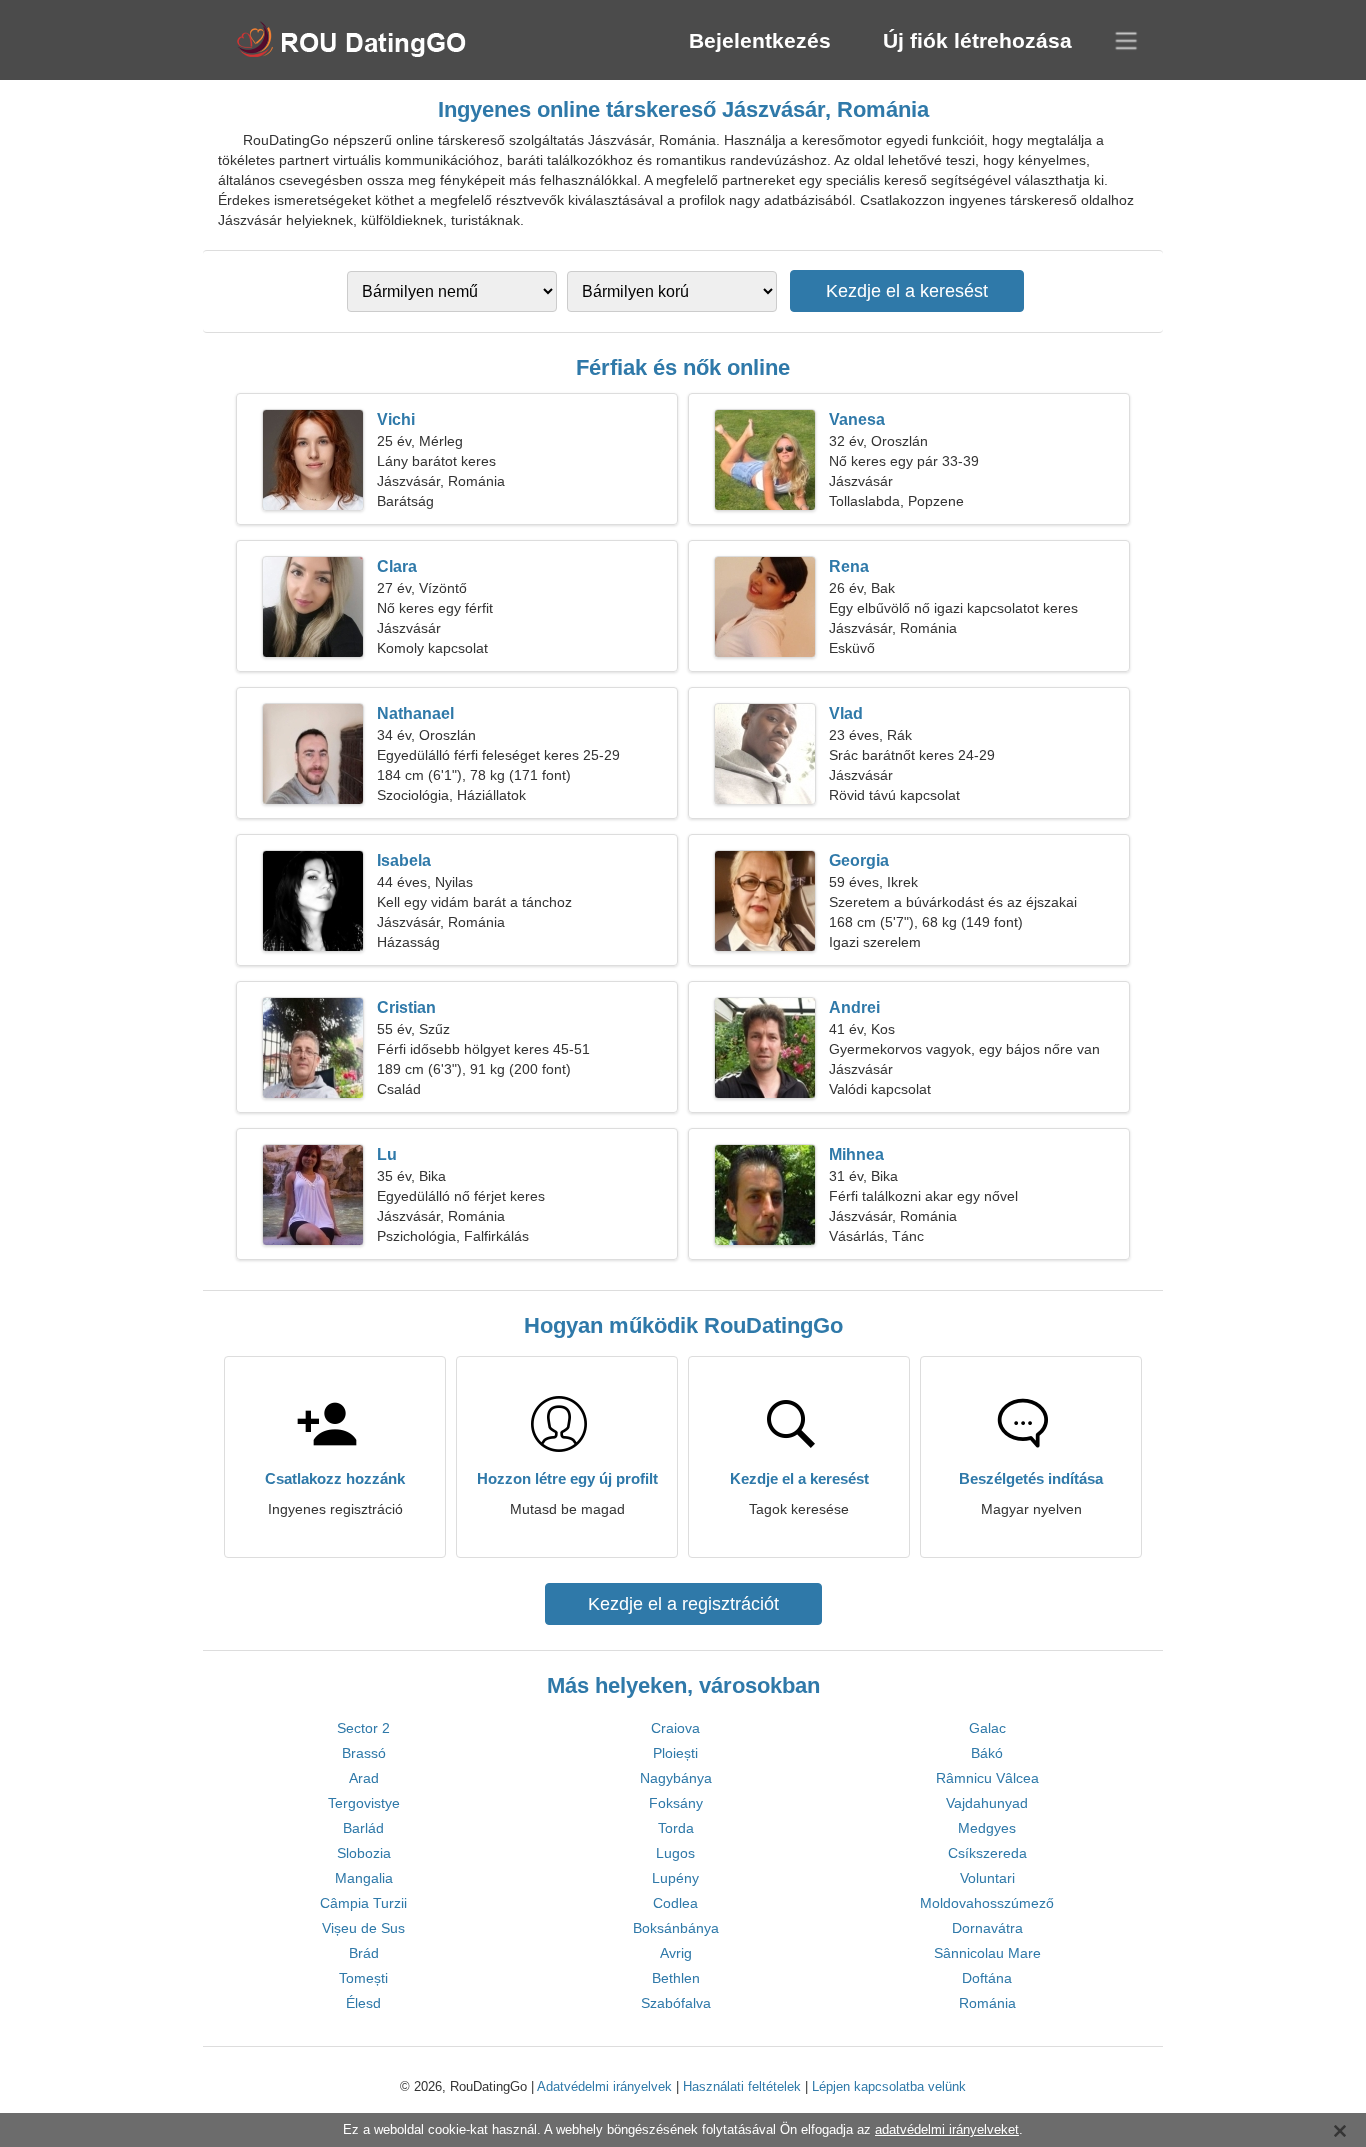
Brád (364, 1953)
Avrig (676, 1953)
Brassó (364, 1753)
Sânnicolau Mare (987, 1953)
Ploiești (675, 1753)
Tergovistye (364, 1803)
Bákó (987, 1753)
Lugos (675, 1853)
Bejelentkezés (760, 40)
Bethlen (676, 1978)
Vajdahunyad (987, 1803)
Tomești (363, 1978)
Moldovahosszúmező (987, 1903)
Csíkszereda (987, 1853)
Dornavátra (987, 1928)
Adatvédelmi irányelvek (604, 2086)
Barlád (363, 1828)
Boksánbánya (676, 1928)
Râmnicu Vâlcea (987, 1778)
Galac (987, 1728)
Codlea (675, 1903)
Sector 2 (363, 1728)
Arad (364, 1778)
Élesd (363, 2003)
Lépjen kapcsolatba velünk (889, 2086)
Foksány (676, 1803)
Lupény (675, 1878)
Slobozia (364, 1853)
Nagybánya (676, 1778)
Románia (987, 2003)
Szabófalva (676, 2003)
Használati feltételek (742, 2086)
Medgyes (987, 1828)
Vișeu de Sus (363, 1928)
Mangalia (364, 1878)
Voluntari (987, 1878)
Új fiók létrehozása (977, 40)
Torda (676, 1828)
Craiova (675, 1728)
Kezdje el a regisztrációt (683, 1604)
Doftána (987, 1978)
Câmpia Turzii (363, 1903)
